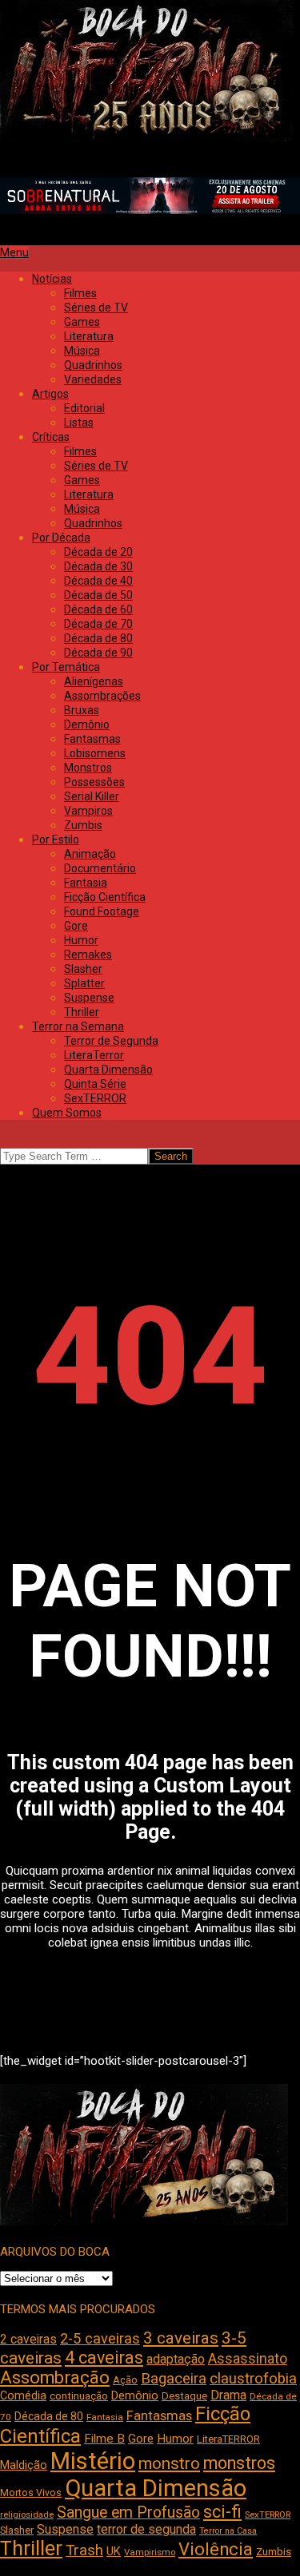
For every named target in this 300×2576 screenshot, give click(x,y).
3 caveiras (181, 2338)
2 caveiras (28, 2339)
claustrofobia (253, 2379)
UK (114, 2551)
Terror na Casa (228, 2531)
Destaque (184, 2396)
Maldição (24, 2465)
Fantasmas (159, 2416)
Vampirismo (150, 2552)
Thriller (31, 2548)
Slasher (17, 2530)
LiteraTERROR (228, 2439)
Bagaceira (174, 2379)
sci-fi (222, 2512)
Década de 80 (49, 2416)
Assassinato (248, 2359)
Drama (228, 2395)
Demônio (135, 2395)
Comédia (23, 2396)
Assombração (55, 2378)
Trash (84, 2550)
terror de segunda (146, 2529)
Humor (175, 2439)
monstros (239, 2463)
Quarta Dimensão (156, 2488)
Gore (141, 2439)
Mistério (93, 2461)
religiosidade (27, 2515)
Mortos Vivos (31, 2493)
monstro (169, 2463)
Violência (216, 2549)
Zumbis (274, 2552)
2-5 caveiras (100, 2338)
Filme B (104, 2439)
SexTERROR (268, 2515)
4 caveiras (104, 2358)
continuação (79, 2396)
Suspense (65, 2529)
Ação (125, 2380)
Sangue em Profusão (128, 2512)
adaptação (176, 2359)
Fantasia (105, 2417)
